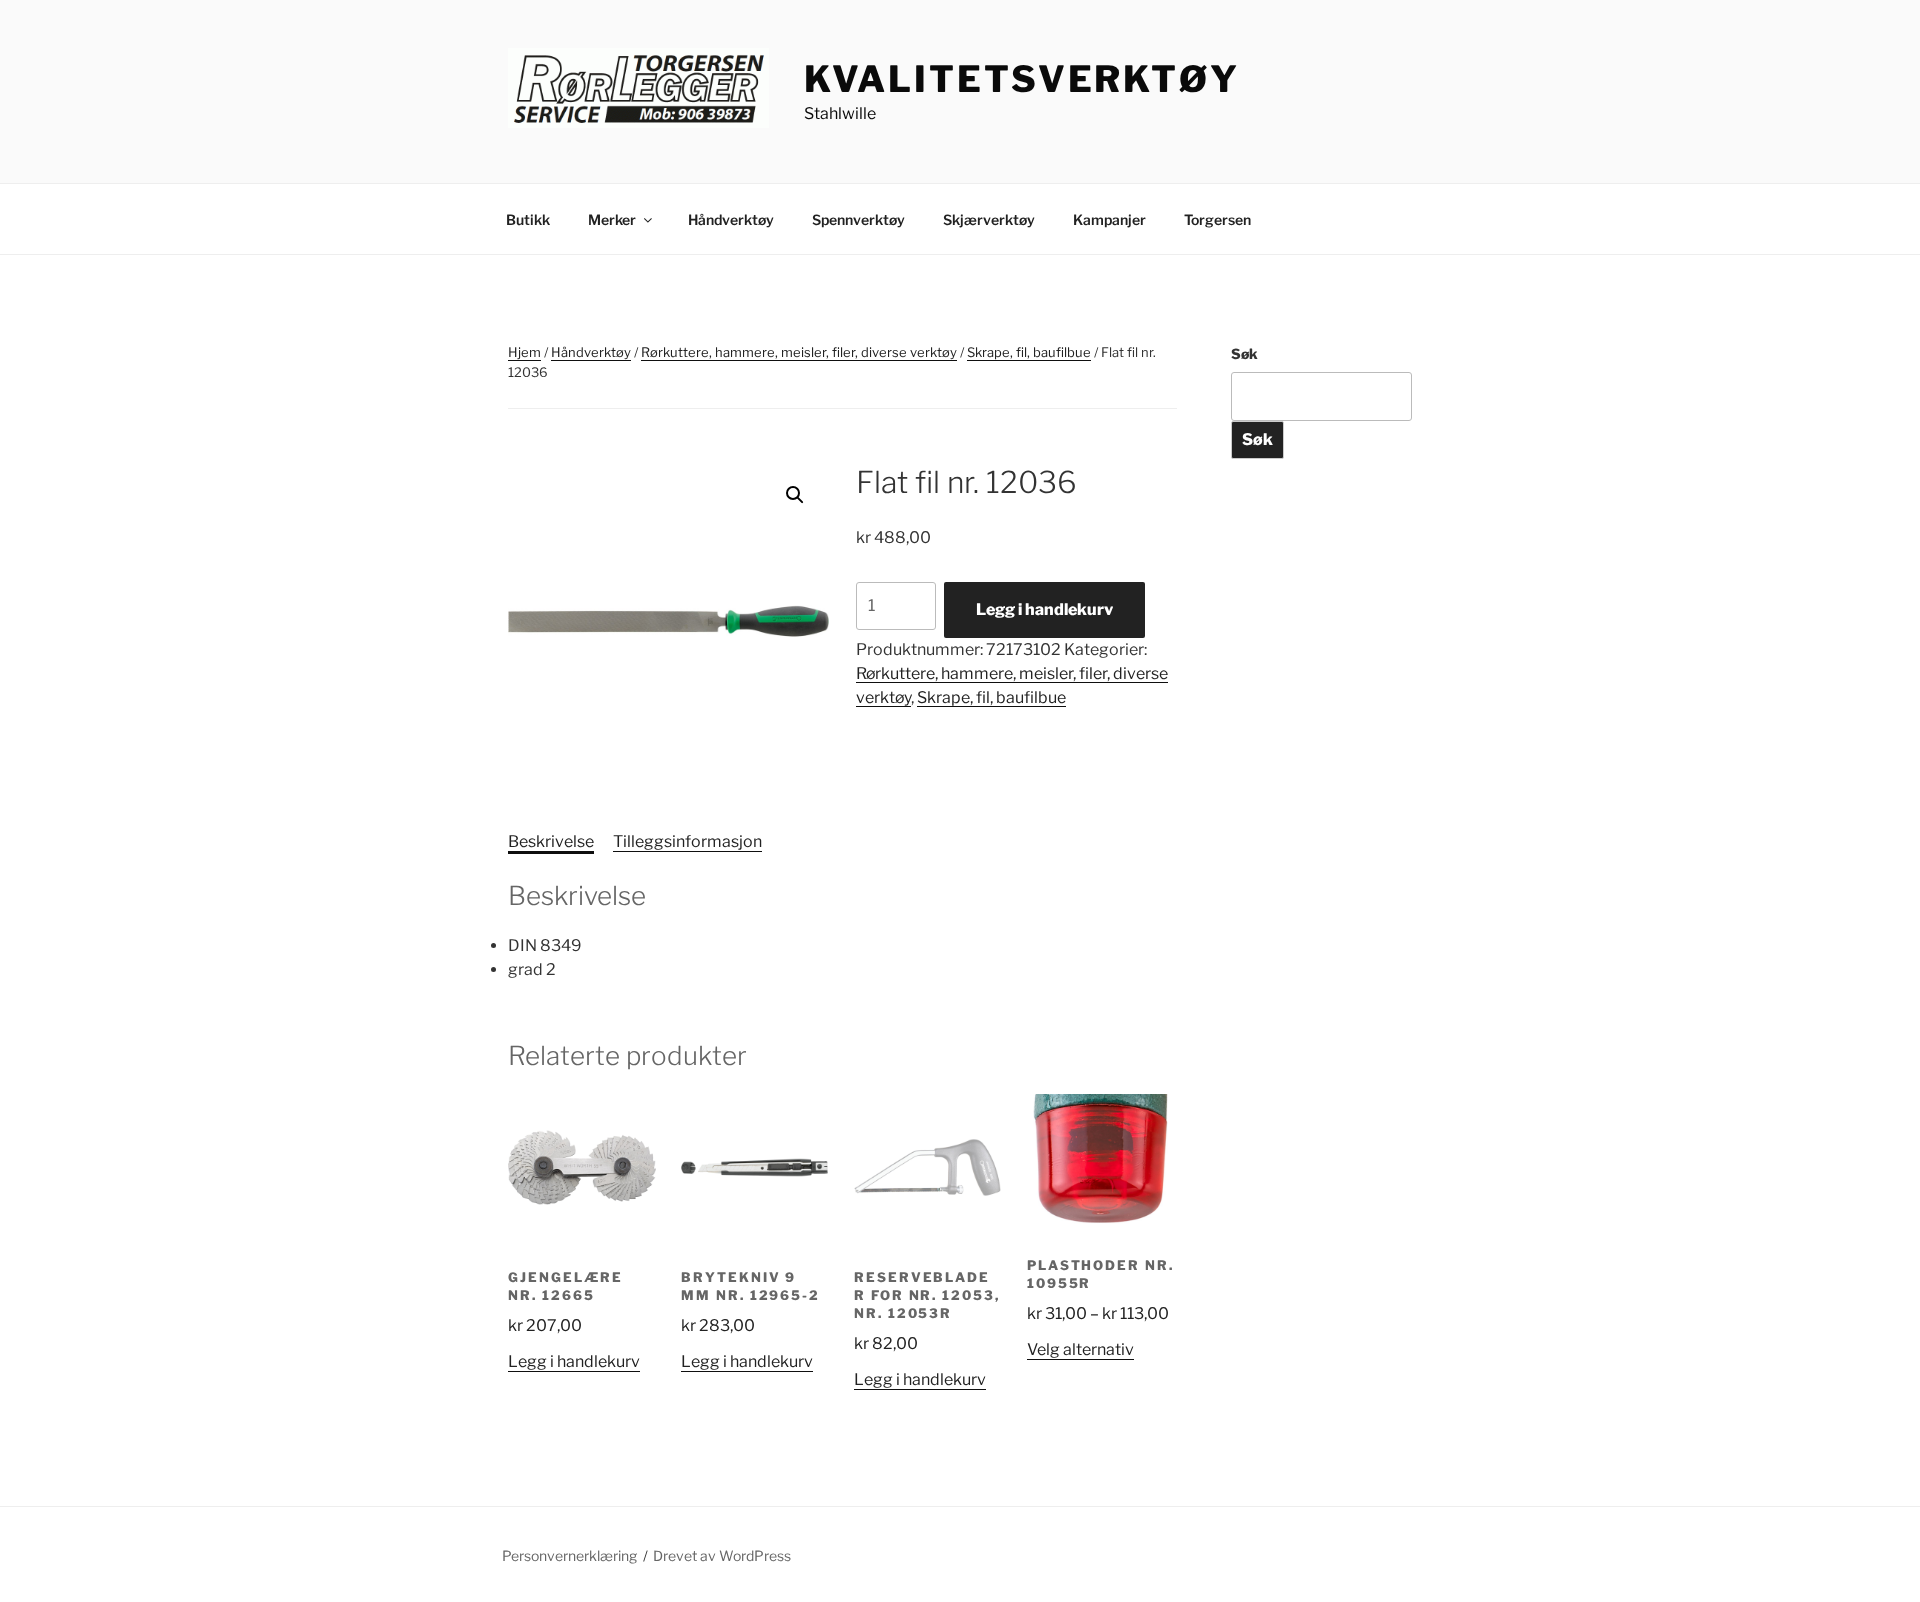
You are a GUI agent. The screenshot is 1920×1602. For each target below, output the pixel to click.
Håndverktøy (731, 219)
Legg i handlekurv (1044, 609)
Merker (612, 219)
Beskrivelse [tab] (551, 841)
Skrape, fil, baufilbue (1029, 352)
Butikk (528, 219)
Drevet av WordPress (722, 1555)
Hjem (524, 352)
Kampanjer (1109, 219)
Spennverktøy (858, 219)
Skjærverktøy (989, 219)
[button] (795, 495)
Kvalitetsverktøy (1022, 79)
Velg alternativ (1080, 1349)
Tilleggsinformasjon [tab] (687, 841)
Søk (1244, 353)
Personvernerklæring (569, 1555)
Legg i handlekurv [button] (574, 1361)
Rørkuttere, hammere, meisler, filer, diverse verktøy (799, 352)
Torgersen (1217, 219)
